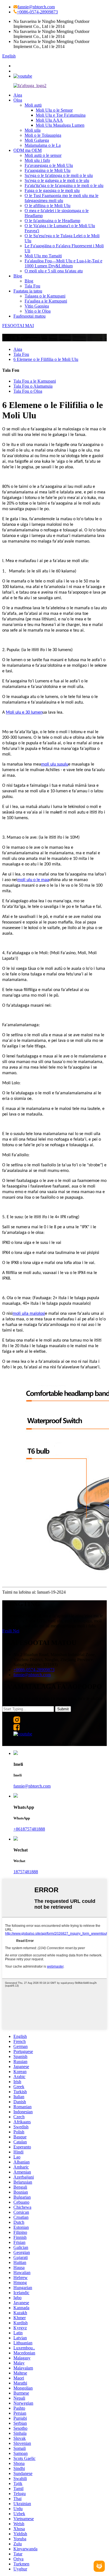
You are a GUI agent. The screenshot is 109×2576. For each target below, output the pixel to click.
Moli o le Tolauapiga (43, 135)
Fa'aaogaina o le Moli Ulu (48, 170)
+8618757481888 (29, 1829)
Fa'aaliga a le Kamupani (46, 301)
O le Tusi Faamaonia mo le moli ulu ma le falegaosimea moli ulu (61, 198)
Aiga (18, 95)
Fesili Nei (11, 1631)
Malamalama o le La (43, 145)
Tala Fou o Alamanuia (33, 386)
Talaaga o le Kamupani (45, 296)
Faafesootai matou (29, 316)
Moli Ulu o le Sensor (54, 110)
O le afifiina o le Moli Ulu (48, 206)
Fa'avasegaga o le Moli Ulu (49, 165)
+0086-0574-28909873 (37, 12)
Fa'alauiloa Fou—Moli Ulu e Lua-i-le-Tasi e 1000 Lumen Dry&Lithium (63, 263)
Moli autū (33, 105)
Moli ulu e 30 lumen (24, 713)
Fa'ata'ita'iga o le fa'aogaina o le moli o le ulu (64, 185)
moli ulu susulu (55, 764)
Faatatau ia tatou (28, 291)
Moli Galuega (37, 140)
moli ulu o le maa (33, 880)
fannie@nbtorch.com (36, 7)
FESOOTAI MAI (18, 326)
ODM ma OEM (28, 150)
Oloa (18, 100)
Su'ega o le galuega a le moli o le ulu (57, 180)
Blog (18, 276)
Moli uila (33, 130)
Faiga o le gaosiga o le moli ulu (52, 190)
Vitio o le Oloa (38, 311)
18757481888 (26, 1872)
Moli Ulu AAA (49, 120)
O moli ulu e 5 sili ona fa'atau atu (54, 271)
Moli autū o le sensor (43, 155)
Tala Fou (32, 286)
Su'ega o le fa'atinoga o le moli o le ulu (59, 175)
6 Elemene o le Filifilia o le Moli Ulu (46, 359)
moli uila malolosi (29, 1314)
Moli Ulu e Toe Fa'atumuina (61, 115)
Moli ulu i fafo (37, 160)
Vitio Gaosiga (37, 306)
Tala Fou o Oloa (28, 391)
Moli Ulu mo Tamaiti (43, 256)
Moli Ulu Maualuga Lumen (60, 125)
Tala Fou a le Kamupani (35, 381)
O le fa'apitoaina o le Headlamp (52, 221)
